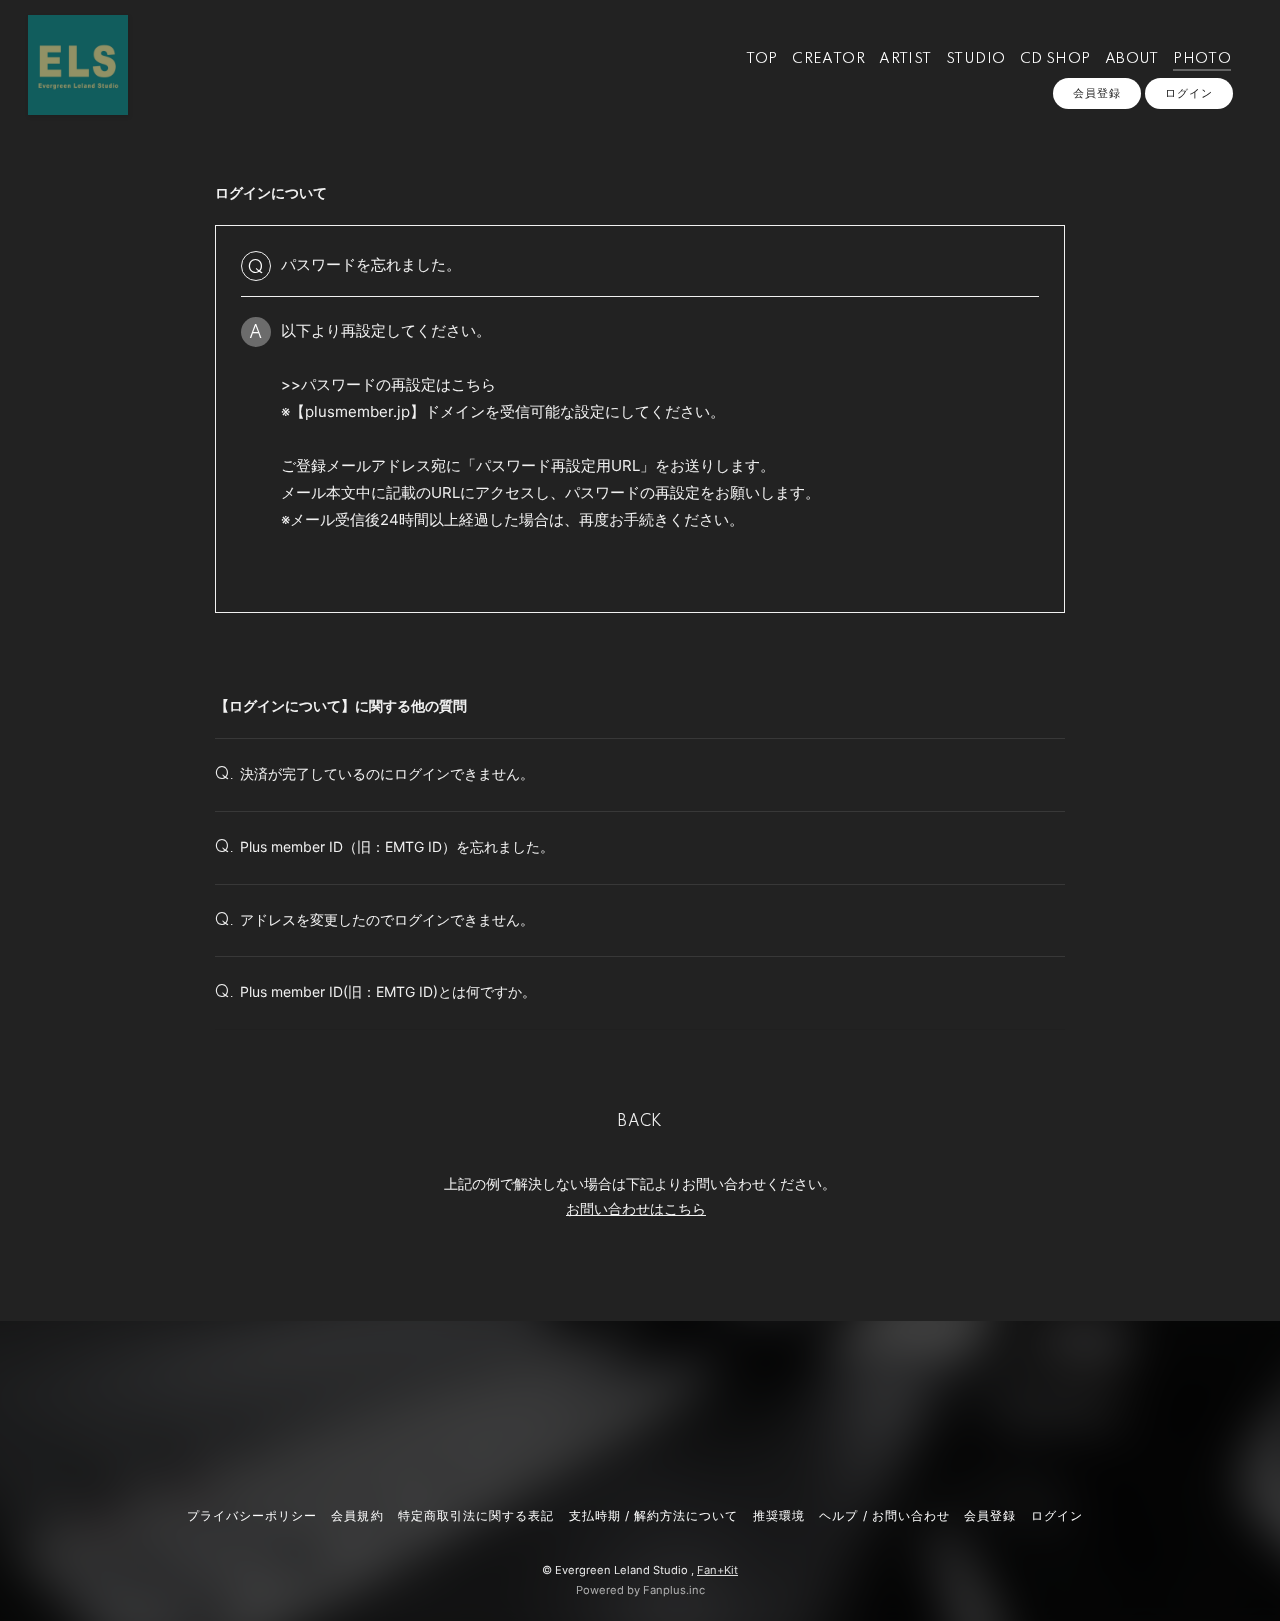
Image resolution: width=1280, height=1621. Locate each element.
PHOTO (1202, 59)
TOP (762, 59)
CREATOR (828, 59)
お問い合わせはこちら (636, 1208)
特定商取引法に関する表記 (476, 1515)
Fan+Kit (717, 1570)
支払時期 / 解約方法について (654, 1515)
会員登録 (1097, 93)
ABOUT (1132, 59)
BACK (640, 1122)
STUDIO (975, 59)
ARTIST (905, 59)
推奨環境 (779, 1515)
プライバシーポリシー (252, 1515)
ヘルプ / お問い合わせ (884, 1515)
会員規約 (357, 1515)
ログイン (1189, 93)
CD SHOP (1055, 59)
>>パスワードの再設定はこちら (388, 384)
